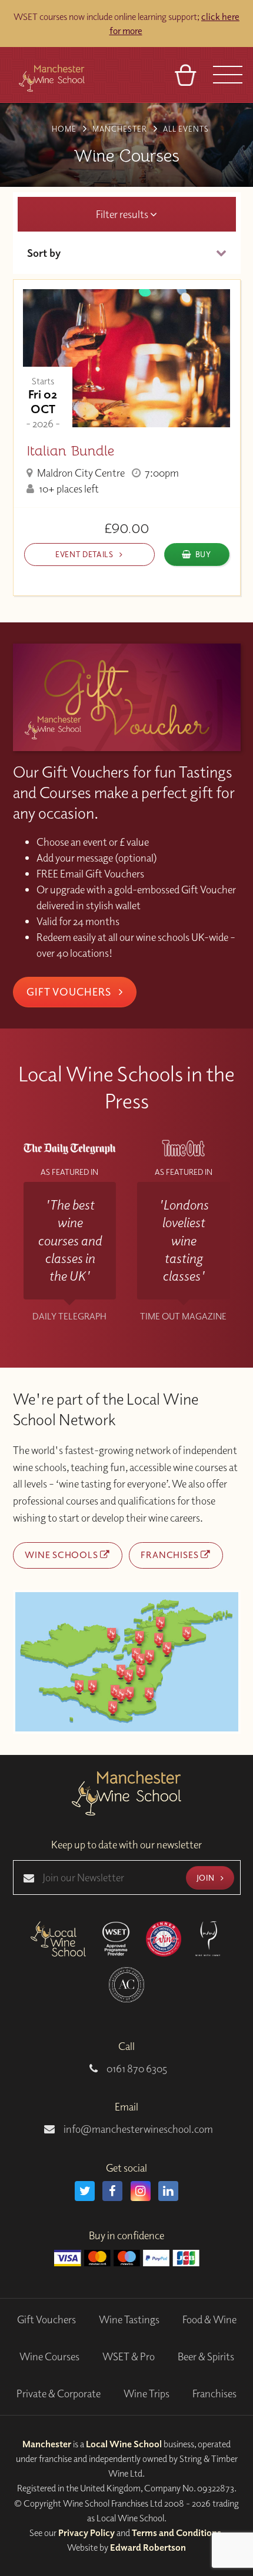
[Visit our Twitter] (85, 2191)
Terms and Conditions (177, 2533)
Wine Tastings (129, 2319)
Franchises (171, 1555)
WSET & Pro (129, 2356)
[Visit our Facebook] (112, 2191)
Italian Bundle (70, 451)
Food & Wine (209, 2319)
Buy (203, 554)
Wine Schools (62, 1555)
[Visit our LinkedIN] (168, 2191)
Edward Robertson (148, 2547)
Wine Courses (49, 2356)
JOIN (207, 1877)
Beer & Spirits (206, 2356)
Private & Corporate (59, 2394)
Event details (85, 554)
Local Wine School (124, 2444)
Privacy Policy (86, 2533)
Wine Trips (147, 2394)
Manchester (47, 2444)
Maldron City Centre (80, 473)
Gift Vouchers (70, 991)
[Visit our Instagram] (141, 2191)
